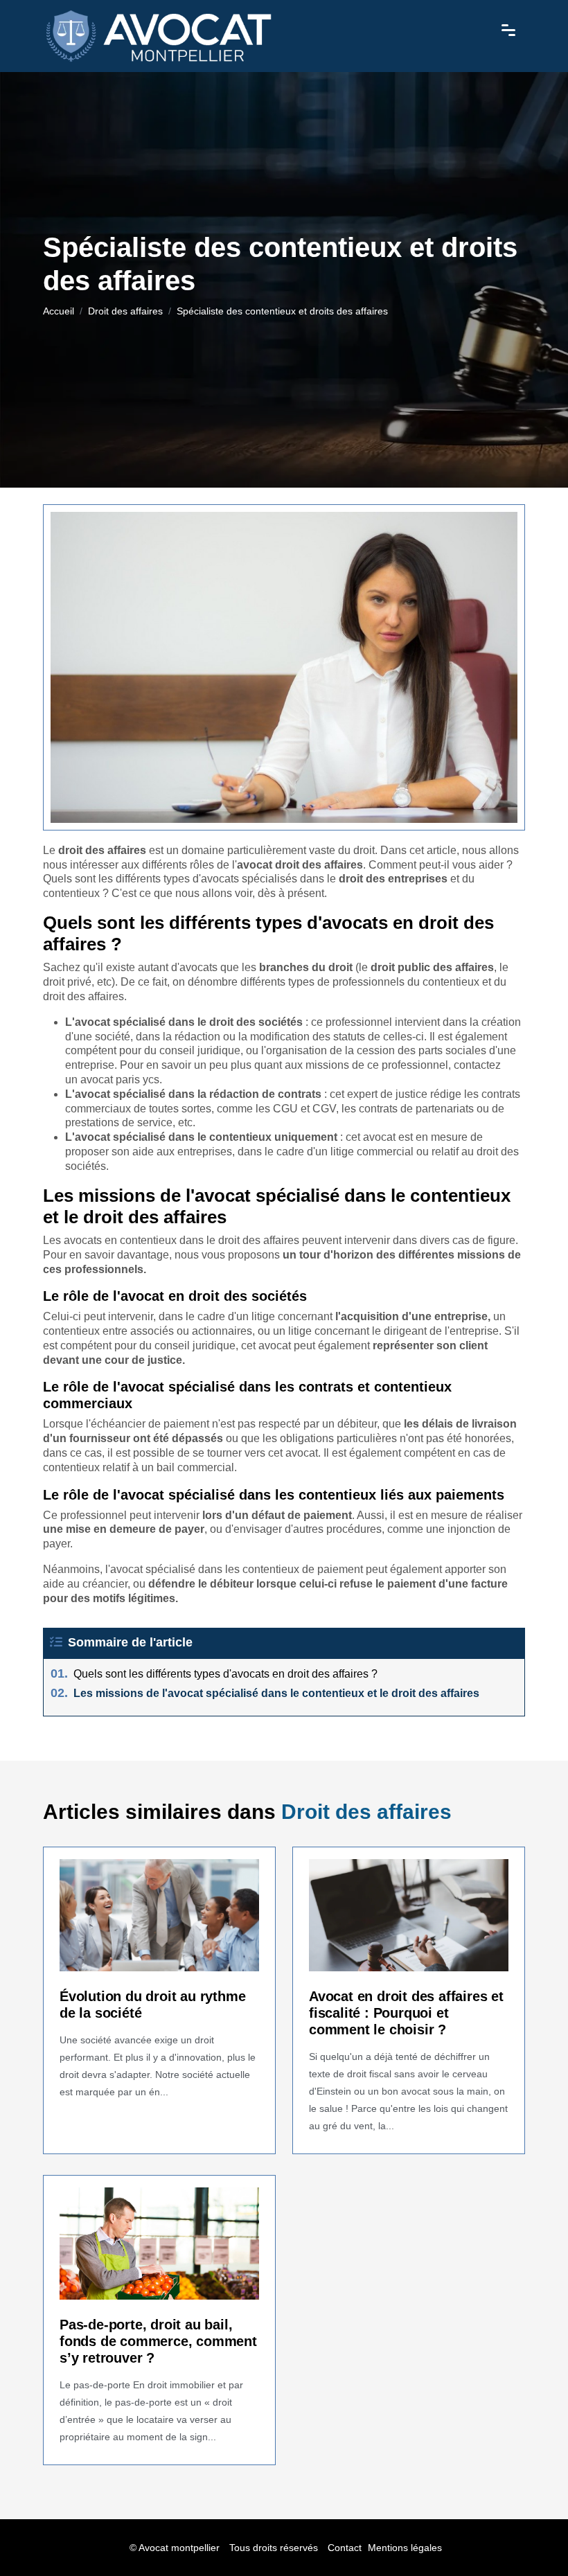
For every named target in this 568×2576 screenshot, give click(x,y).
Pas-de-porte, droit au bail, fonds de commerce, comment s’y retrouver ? (158, 2341)
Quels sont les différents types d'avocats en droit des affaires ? (214, 1674)
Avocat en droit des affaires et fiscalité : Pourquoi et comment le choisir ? (406, 2013)
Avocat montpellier (179, 2548)
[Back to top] (530, 2538)
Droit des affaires (125, 311)
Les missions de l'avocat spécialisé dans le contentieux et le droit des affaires (265, 1693)
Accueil (59, 311)
